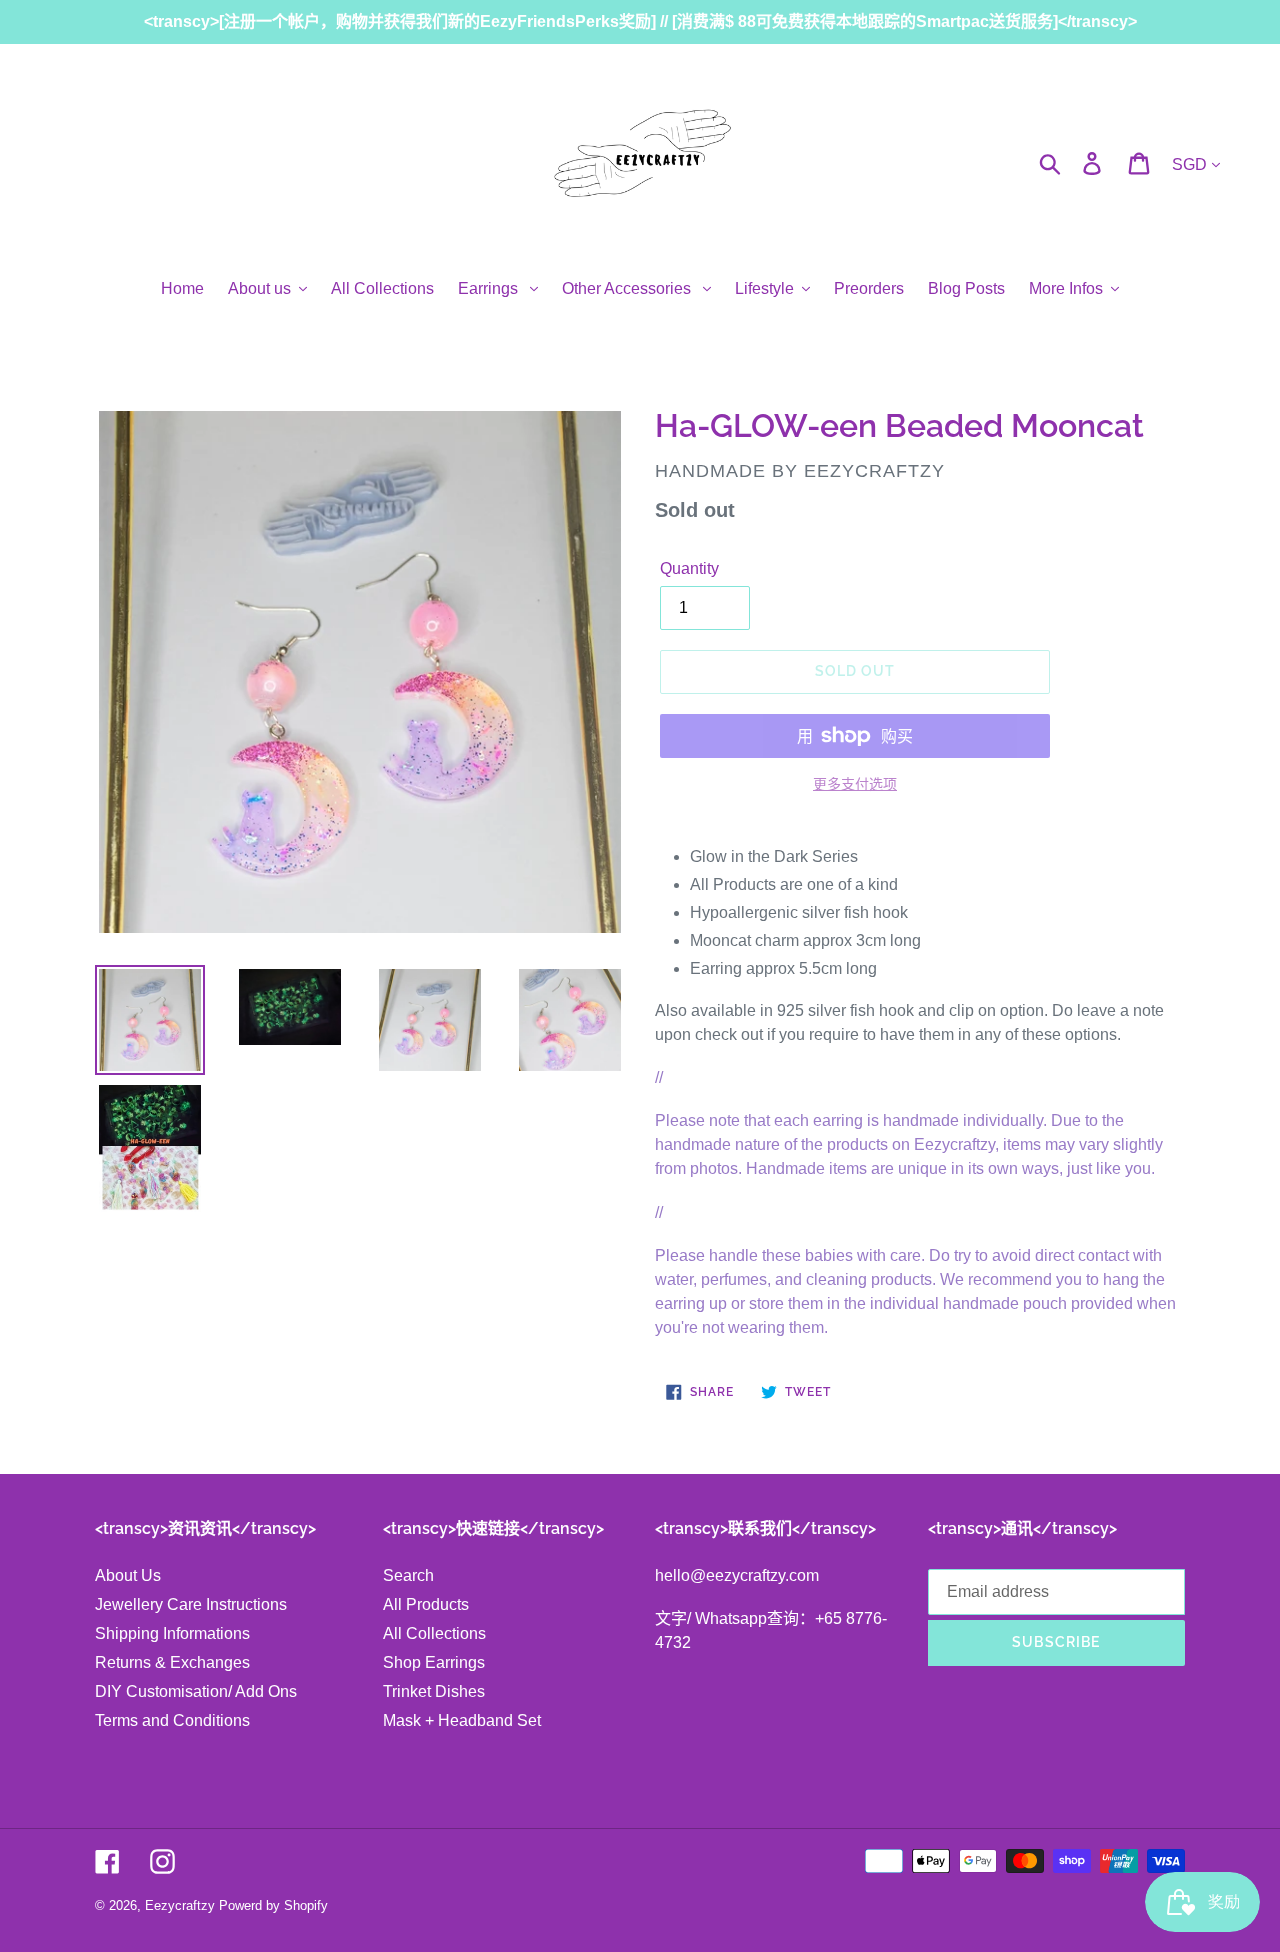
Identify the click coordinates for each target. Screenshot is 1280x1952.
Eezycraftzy (180, 1905)
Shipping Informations (172, 1633)
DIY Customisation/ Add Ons (196, 1691)
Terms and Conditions (172, 1720)
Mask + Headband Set (462, 1720)
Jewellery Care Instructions (191, 1604)
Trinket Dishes (434, 1691)
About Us (128, 1575)
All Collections (434, 1633)
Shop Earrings (434, 1662)
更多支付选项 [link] (855, 784)
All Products (426, 1604)
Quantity (689, 568)
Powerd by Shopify (273, 1905)
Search (408, 1575)
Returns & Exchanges (172, 1662)
